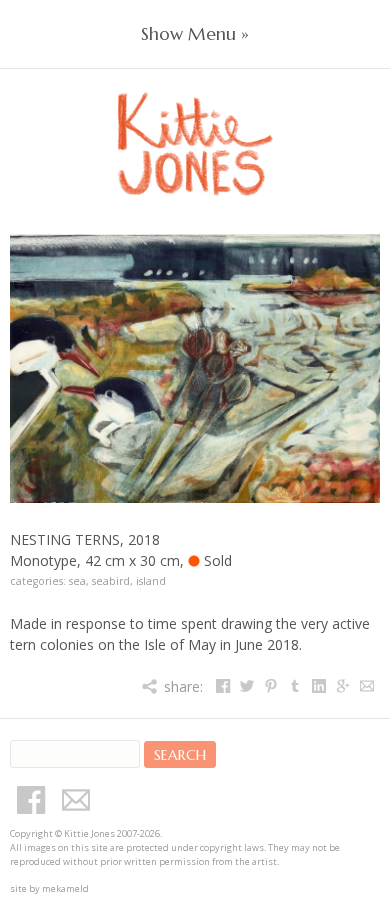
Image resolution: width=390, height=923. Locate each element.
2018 (144, 539)
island (151, 581)
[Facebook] (222, 686)
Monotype (43, 560)
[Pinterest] (270, 686)
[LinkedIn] (318, 686)
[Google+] (342, 686)
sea (77, 581)
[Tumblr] (294, 686)
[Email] (366, 686)
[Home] (195, 121)
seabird (111, 581)
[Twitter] (246, 686)
